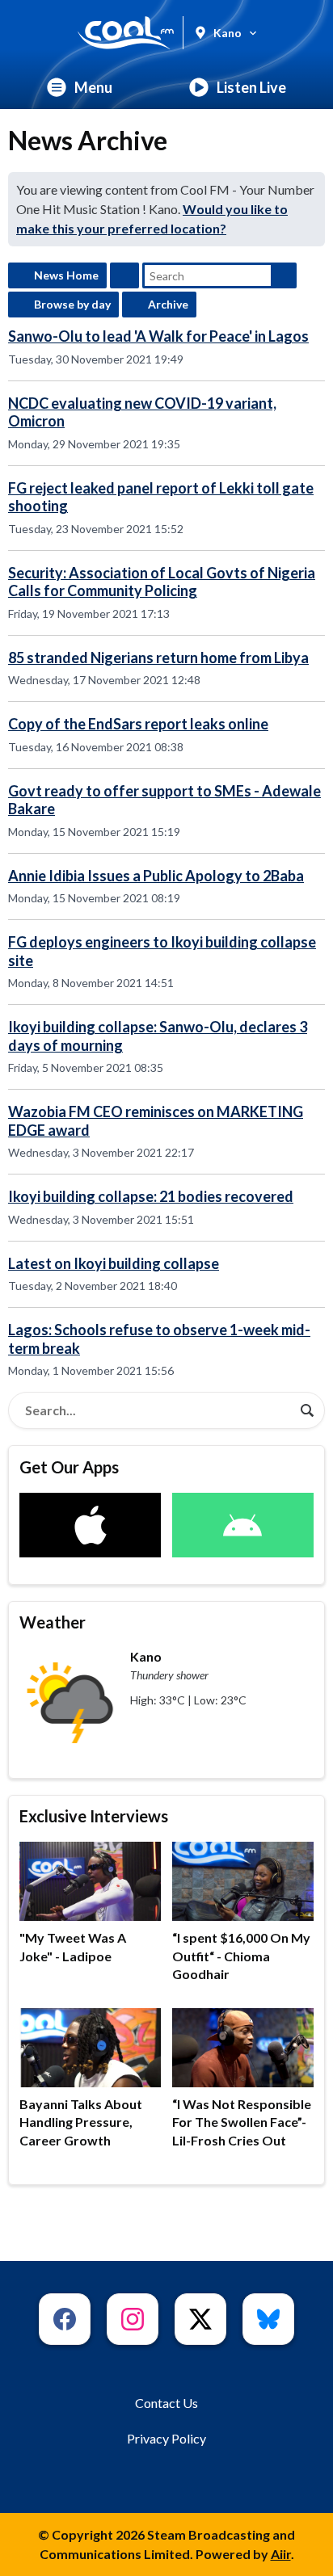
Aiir (281, 2554)
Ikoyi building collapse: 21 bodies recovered (151, 1196)
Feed (124, 275)
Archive (168, 304)
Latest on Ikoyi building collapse (114, 1263)
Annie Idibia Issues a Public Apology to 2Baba (156, 876)
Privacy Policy (166, 2438)
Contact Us (166, 2403)
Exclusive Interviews (94, 1816)
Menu (93, 87)
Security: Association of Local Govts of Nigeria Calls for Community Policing (162, 582)
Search (284, 275)
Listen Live (251, 87)
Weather (53, 1622)
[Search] (307, 1410)
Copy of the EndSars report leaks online (138, 724)
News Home (66, 275)
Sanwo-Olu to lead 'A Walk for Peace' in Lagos (158, 336)
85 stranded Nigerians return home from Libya (158, 658)
